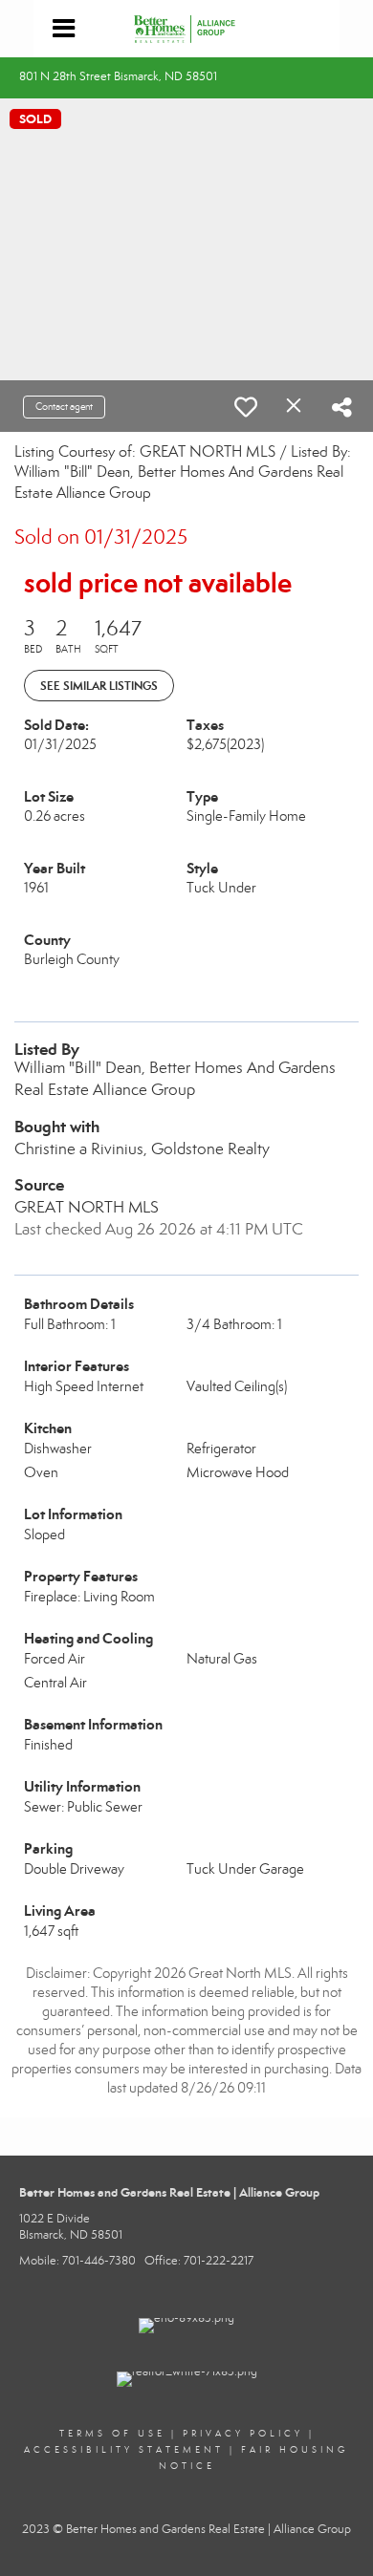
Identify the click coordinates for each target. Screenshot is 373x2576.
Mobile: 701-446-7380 (77, 2261)
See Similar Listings (99, 686)
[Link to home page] (187, 29)
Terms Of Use (112, 2434)
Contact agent (64, 407)
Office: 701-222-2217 (199, 2261)
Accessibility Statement (124, 2450)
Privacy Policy (243, 2434)
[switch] (246, 407)
